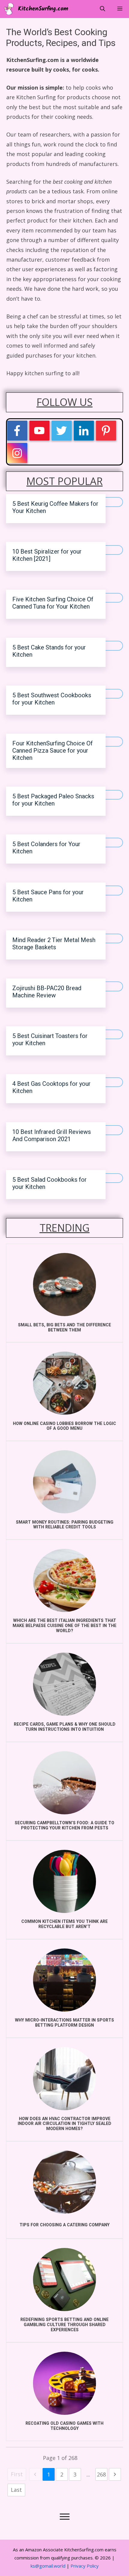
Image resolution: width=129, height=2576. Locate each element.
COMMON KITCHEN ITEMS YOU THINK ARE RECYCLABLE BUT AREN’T (64, 1924)
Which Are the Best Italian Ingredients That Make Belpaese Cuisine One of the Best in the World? (64, 1626)
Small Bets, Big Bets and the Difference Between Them (64, 1328)
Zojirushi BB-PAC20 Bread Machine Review (47, 992)
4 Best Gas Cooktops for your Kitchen (51, 1087)
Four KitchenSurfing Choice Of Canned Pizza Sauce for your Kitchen (52, 751)
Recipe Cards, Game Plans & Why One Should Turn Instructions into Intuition (65, 1727)
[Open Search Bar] (102, 9)
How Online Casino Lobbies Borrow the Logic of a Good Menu (64, 1426)
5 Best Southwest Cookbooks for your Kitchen (52, 699)
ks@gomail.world (48, 2566)
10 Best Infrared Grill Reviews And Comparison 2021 (52, 1136)
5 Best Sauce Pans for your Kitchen (48, 896)
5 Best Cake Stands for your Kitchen (49, 651)
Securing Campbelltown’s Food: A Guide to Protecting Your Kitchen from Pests (64, 1825)
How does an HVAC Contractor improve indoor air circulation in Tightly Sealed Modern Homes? (64, 2124)
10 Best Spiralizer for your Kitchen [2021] (47, 555)
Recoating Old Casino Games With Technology (64, 2426)
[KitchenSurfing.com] (10, 9)
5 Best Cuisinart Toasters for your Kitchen (50, 1040)
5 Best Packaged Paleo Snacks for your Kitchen (53, 800)
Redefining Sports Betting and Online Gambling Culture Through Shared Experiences (64, 2325)
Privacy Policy (85, 2566)
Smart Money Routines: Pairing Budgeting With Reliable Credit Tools (65, 1525)
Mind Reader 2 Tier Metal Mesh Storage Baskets (54, 944)
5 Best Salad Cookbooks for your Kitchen (49, 1183)
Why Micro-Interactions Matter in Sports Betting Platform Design (64, 2023)
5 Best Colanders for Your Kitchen (46, 848)
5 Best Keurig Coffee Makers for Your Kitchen (55, 507)
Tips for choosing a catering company (64, 2225)
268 (101, 2474)
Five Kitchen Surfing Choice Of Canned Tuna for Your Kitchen (53, 603)
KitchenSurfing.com (43, 9)
